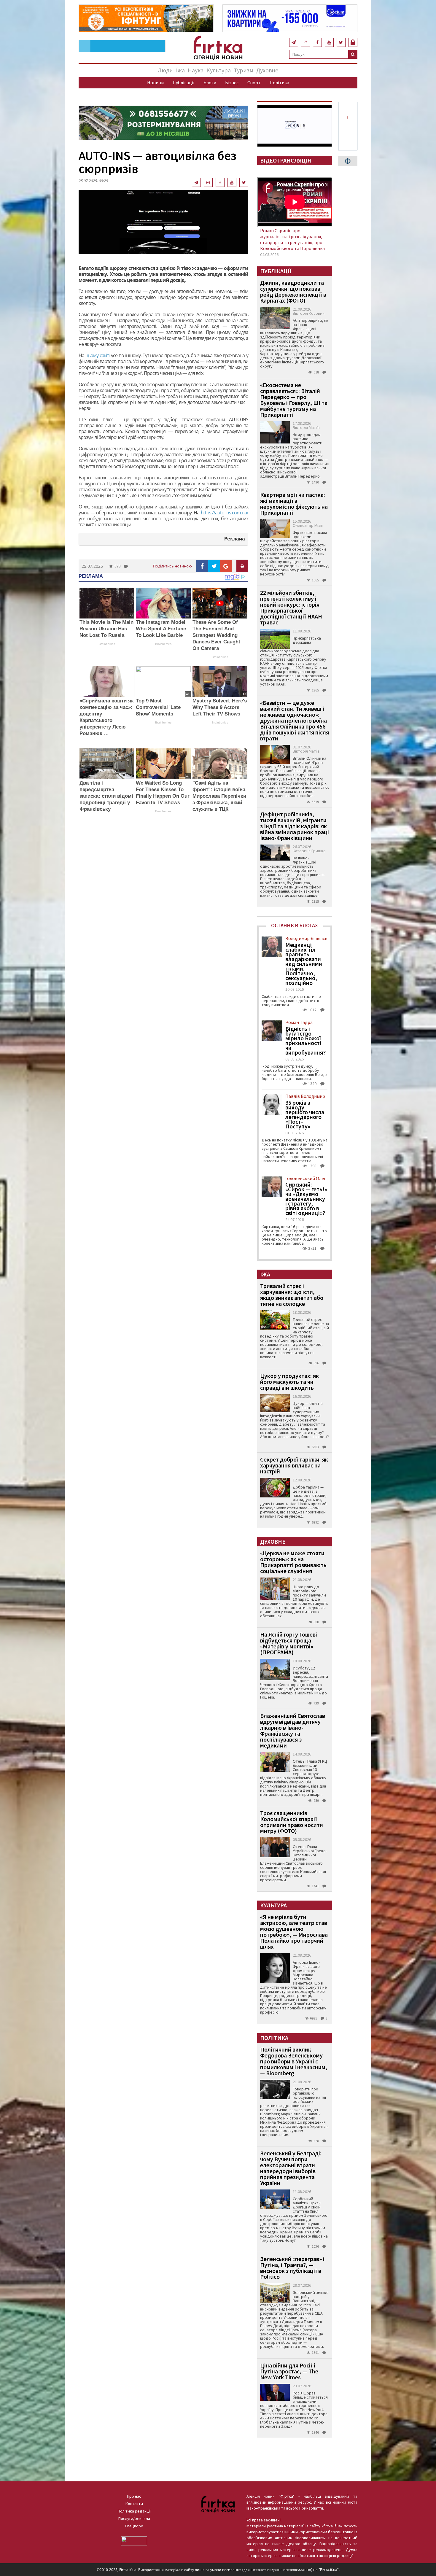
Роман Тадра (299, 1022)
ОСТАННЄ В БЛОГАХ (295, 925)
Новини (155, 82)
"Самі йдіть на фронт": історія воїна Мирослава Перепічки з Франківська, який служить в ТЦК (219, 796)
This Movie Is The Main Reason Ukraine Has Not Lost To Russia (106, 629)
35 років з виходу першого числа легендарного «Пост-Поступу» (305, 1114)
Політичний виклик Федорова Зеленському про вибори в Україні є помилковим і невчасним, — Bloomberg (294, 2061)
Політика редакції (134, 2511)
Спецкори (134, 2526)
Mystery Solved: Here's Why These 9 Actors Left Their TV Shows (220, 707)
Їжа (180, 70)
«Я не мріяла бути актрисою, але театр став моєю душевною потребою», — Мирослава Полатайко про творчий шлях (294, 1932)
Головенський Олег (306, 1178)
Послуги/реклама (134, 2518)
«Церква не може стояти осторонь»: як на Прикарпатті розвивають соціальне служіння (293, 1562)
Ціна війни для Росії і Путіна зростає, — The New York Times (289, 2371)
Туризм (244, 70)
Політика (279, 82)
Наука (196, 70)
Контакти (134, 2504)
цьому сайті (97, 355)
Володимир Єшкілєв (306, 938)
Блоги (210, 82)
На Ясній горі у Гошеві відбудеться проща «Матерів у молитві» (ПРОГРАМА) (289, 1643)
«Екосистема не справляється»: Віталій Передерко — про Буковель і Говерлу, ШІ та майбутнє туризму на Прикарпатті (294, 400)
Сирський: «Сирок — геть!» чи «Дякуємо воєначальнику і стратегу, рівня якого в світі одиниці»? (306, 1199)
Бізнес (232, 82)
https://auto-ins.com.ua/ (225, 513)
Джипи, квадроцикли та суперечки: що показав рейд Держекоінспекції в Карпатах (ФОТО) (293, 291)
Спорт (254, 82)
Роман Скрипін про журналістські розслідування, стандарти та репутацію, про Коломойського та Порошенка (292, 239)
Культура (219, 70)
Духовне (267, 70)
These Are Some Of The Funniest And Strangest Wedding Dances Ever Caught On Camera (216, 635)
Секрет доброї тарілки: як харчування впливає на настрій (294, 1465)
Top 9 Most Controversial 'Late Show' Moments (158, 707)
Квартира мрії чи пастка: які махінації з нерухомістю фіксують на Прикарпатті (294, 504)
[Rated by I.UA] (134, 2540)
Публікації (184, 82)
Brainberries (107, 644)
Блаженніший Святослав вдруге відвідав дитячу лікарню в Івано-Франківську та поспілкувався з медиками (293, 1730)
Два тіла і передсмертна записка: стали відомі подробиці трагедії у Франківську (106, 796)
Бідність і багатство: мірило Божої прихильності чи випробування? (305, 1041)
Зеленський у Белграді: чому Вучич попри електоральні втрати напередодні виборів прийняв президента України (291, 2168)
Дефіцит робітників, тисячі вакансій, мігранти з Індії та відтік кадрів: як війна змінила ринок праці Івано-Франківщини (295, 826)
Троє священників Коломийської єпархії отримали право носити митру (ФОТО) (292, 1822)
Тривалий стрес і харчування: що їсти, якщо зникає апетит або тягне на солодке (292, 1295)
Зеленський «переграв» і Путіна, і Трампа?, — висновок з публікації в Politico (292, 2268)
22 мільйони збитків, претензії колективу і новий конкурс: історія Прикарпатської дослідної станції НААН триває (291, 607)
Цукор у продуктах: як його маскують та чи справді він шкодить (289, 1382)
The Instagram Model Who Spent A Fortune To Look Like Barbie (161, 629)
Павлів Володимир (305, 1096)
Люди (165, 70)
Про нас (134, 2496)
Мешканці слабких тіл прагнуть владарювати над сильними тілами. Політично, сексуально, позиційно (304, 964)
